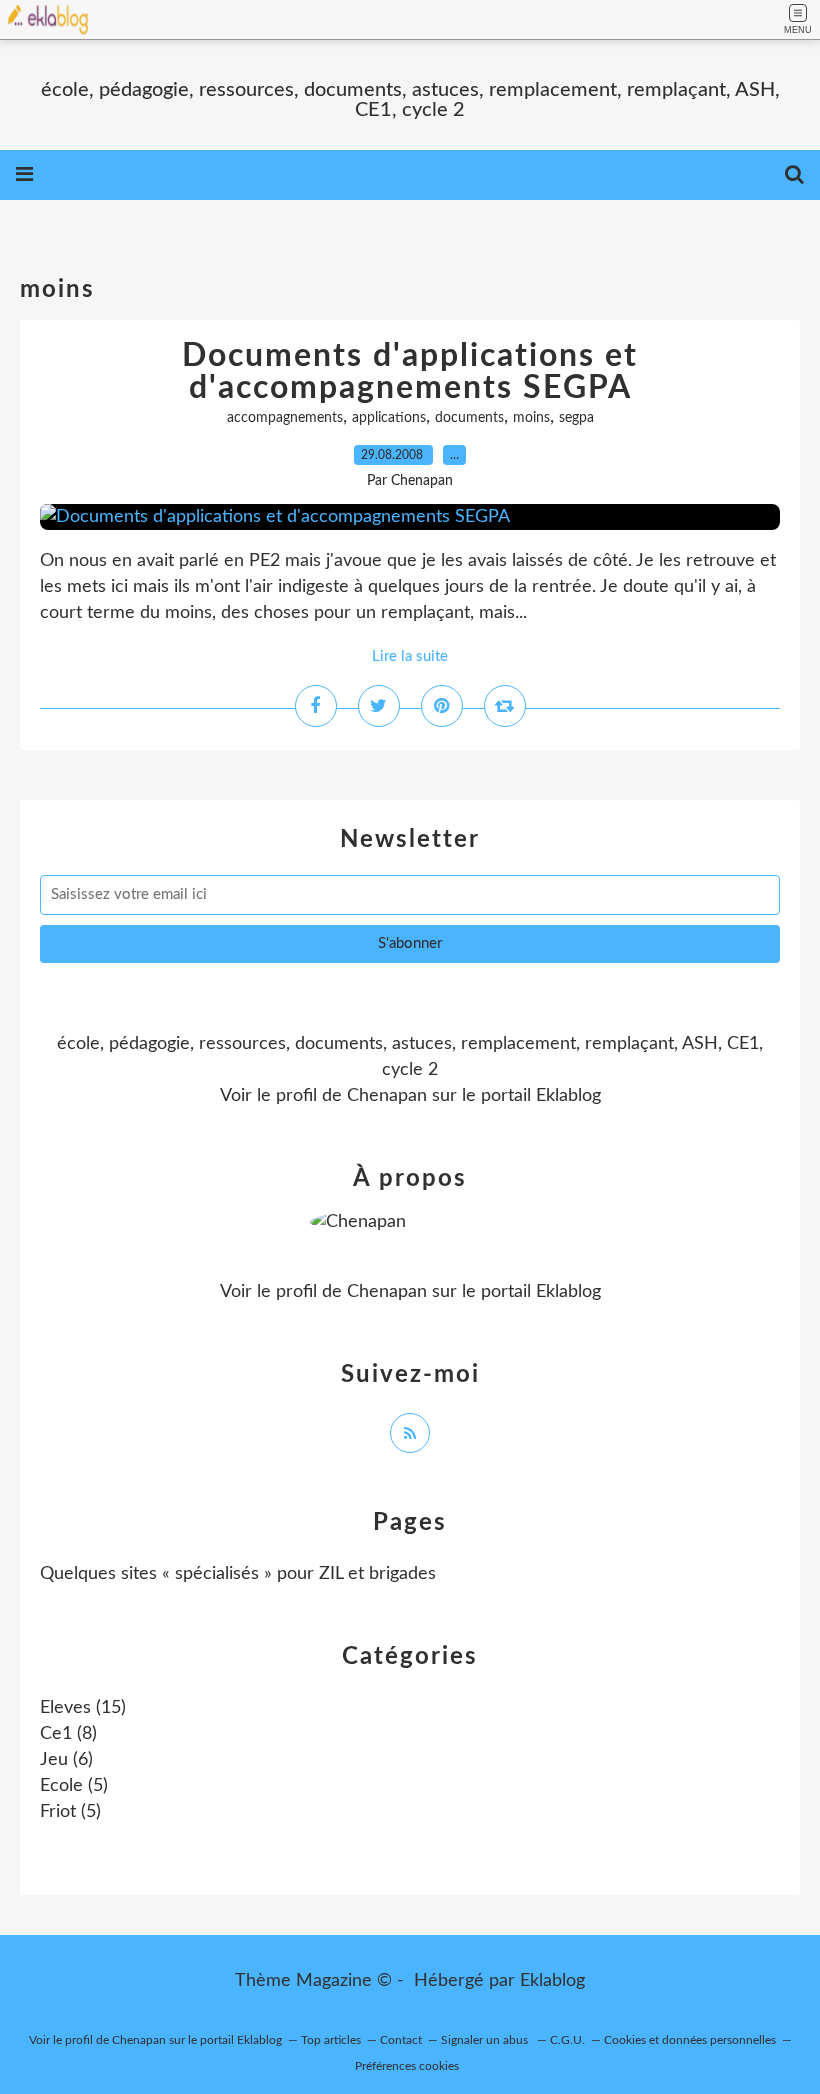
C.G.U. (567, 2040)
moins (531, 418)
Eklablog (552, 1981)
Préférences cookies (407, 2066)
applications (389, 418)
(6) (66, 1760)
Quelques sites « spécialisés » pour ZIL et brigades (238, 1574)
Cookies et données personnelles (690, 2040)
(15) (83, 1708)
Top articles (331, 2040)
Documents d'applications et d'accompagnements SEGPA (410, 372)
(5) (74, 1786)
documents (469, 418)
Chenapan (387, 1096)
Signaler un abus (486, 2040)
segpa (576, 418)
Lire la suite (410, 656)
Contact (401, 2040)
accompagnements (285, 418)
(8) (68, 1734)
